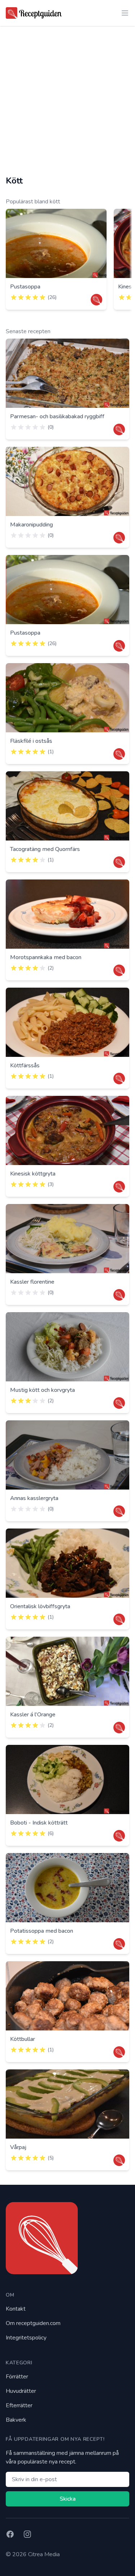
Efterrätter (19, 2405)
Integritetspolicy (26, 2338)
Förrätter (17, 2377)
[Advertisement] (67, 101)
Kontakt (16, 2309)
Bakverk (16, 2420)
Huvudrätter (21, 2391)
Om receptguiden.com (33, 2323)
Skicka (68, 2499)
